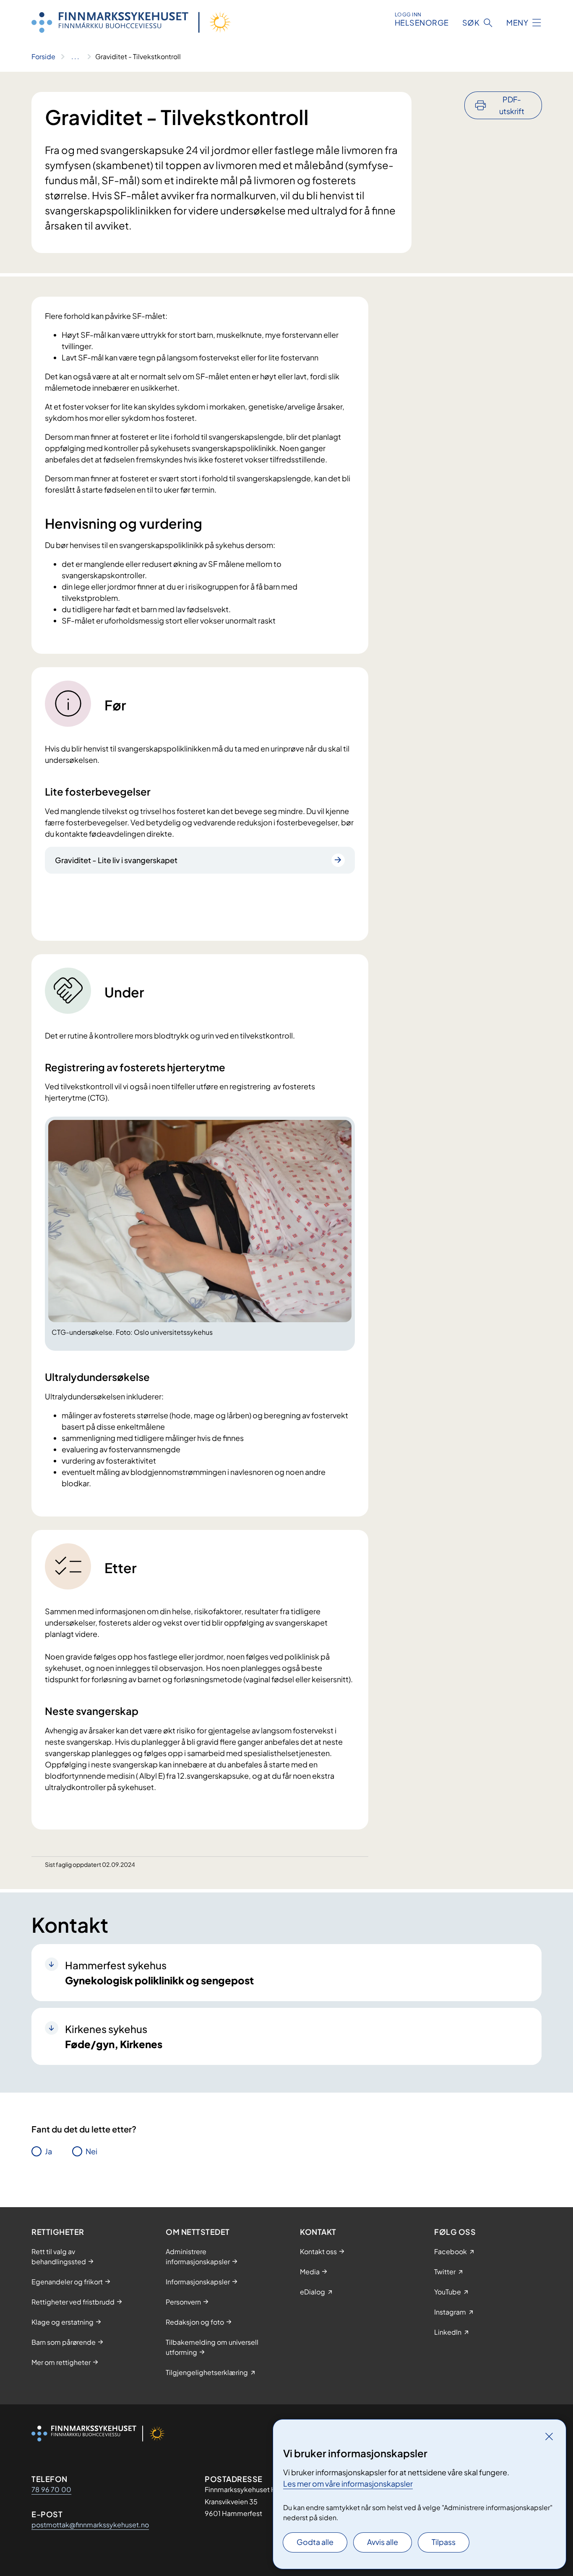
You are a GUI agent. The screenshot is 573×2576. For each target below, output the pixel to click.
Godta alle (315, 2542)
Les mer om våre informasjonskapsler (348, 2483)
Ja (48, 2151)
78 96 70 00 (51, 2489)
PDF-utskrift (512, 105)
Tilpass (444, 2542)
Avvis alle (383, 2542)
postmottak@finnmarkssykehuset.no (90, 2525)
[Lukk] (549, 2436)
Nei (91, 2151)
